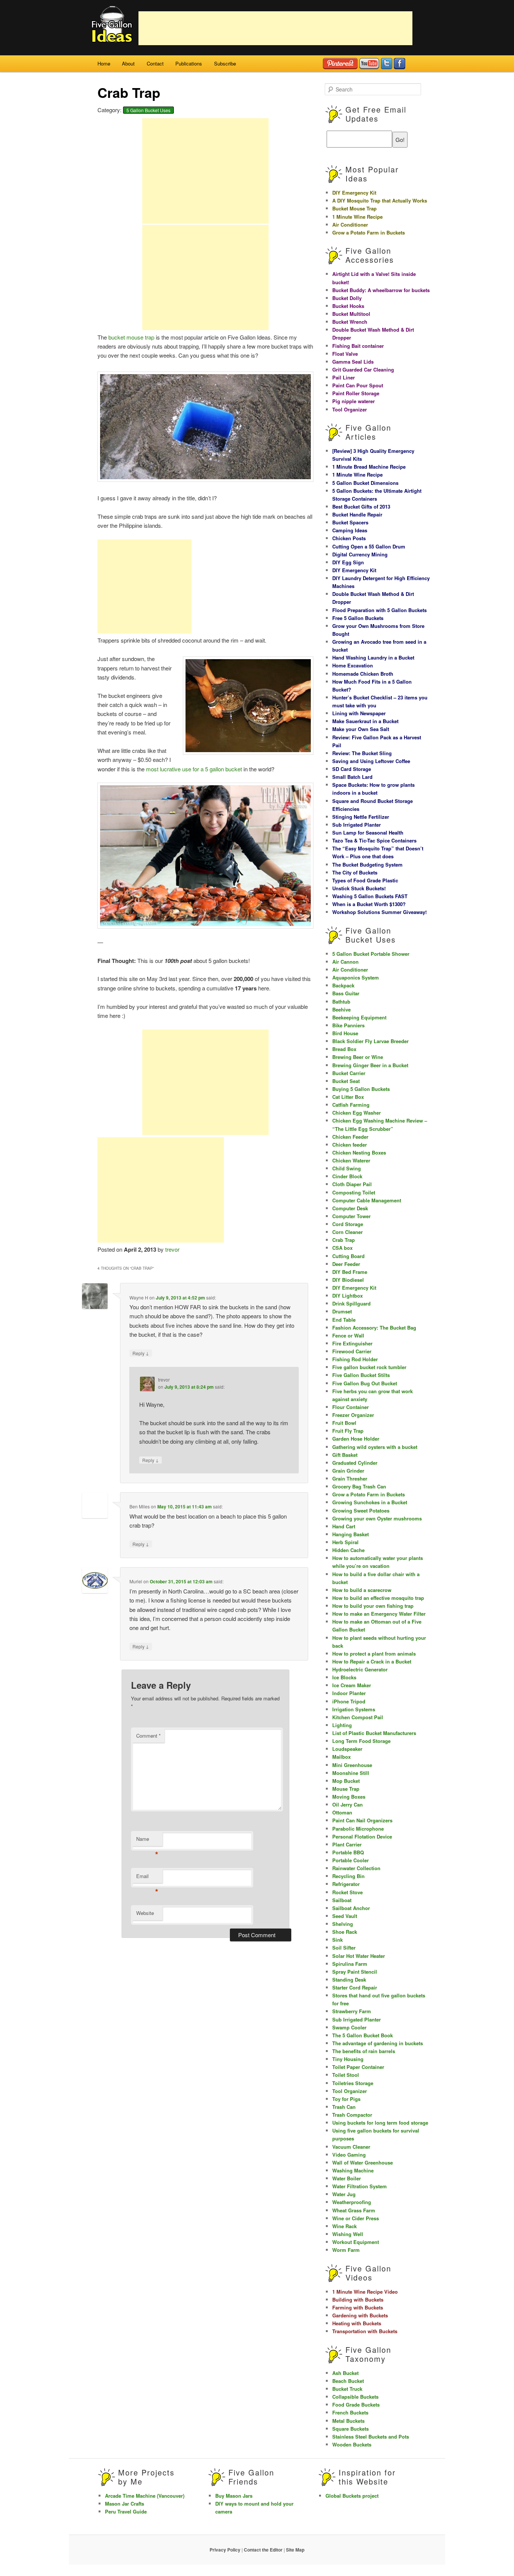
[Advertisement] (275, 28)
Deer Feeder (346, 1264)
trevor (172, 1249)
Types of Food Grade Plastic (365, 880)
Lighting (342, 1725)
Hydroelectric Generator (360, 1669)
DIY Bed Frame (350, 1272)
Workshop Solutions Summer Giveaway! (379, 912)
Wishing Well (348, 2234)
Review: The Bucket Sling (362, 753)
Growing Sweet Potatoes (361, 1510)
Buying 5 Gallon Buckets (361, 1089)
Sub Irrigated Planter (357, 825)
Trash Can (344, 2107)
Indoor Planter (349, 1693)
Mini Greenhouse (352, 1765)
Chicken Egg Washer (357, 1113)
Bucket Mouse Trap (354, 208)
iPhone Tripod (349, 1701)
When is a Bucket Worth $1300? (369, 904)
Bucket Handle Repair (357, 514)
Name (147, 1841)
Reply (141, 1353)
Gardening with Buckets (360, 2315)
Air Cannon (345, 962)
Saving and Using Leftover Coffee (371, 761)
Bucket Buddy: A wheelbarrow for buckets (381, 290)
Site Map (295, 2550)
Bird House (345, 1033)
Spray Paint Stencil (355, 1972)
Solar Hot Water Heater (359, 1956)
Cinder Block (347, 1176)
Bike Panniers (348, 1025)
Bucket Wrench (350, 322)
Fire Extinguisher (352, 1343)
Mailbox (341, 1757)
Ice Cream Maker (352, 1685)
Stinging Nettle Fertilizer (361, 817)
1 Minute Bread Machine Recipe (369, 467)
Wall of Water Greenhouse (363, 2162)
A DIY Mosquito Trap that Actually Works (380, 200)
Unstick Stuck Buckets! (359, 888)
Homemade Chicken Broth (363, 674)
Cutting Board (348, 1256)
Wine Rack (344, 2226)
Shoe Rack (345, 1932)
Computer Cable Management (367, 1200)
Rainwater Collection (356, 1868)
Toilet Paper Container (358, 2067)
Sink (338, 1940)
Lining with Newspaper (359, 713)
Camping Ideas (350, 530)
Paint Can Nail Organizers (362, 1820)
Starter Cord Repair (355, 1987)
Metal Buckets (348, 2421)
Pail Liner (344, 377)
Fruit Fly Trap (348, 1431)
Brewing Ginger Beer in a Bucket (370, 1065)
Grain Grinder (348, 1471)
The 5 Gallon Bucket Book (363, 2035)
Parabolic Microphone (358, 1829)
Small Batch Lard (352, 777)
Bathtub (341, 1002)
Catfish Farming (351, 1105)
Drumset (342, 1311)
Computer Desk (350, 1208)
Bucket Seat (346, 1081)
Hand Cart (344, 1526)
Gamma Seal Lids (353, 362)
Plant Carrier (347, 1844)
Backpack (343, 985)
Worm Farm (346, 2250)
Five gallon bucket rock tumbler (369, 1367)
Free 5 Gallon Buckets (358, 618)
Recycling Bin (348, 1876)
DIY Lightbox (347, 1296)
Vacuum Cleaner (351, 2147)
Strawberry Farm (352, 2011)
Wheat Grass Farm (354, 2210)
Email (147, 1878)
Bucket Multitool (351, 314)
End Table (344, 1320)
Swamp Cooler (349, 2027)
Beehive (341, 1009)
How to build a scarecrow (362, 1590)
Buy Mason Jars (234, 2496)
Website (145, 1913)
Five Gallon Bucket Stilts (361, 1375)
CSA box (342, 1248)
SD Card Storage (352, 769)
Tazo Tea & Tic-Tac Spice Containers (374, 840)
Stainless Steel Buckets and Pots (371, 2437)
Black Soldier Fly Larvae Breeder (370, 1041)
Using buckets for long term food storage (380, 2123)
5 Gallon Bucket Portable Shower (371, 954)
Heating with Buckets (357, 2323)
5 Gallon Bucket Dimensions (365, 483)
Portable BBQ (348, 1852)
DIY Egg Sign (348, 562)
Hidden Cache (348, 1550)
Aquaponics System (356, 977)
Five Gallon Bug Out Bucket (365, 1383)
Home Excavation (353, 665)
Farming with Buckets (358, 2307)
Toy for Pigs (346, 2099)
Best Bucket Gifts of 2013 (361, 507)
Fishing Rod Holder (355, 1359)
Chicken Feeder (350, 1137)
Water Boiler (347, 2178)
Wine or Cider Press (356, 2218)
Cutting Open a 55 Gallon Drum (369, 546)
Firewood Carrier (352, 1351)
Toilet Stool (346, 2075)
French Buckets (350, 2412)
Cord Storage (348, 1224)
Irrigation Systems (354, 1709)
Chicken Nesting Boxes (359, 1152)
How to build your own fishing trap (373, 1606)
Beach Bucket (348, 2381)
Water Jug (344, 2194)
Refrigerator (346, 1884)
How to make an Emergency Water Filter (379, 1614)
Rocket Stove (347, 1892)
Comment (148, 1736)
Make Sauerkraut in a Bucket (365, 721)
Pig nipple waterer (354, 401)
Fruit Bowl (344, 1423)
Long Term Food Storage (361, 1741)
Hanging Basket (351, 1534)
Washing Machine (353, 2170)
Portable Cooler (351, 1860)
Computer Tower (351, 1216)
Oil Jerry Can (347, 1804)
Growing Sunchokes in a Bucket (370, 1502)
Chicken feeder (350, 1145)
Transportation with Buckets (365, 2331)
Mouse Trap (346, 1789)
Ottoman (342, 1812)
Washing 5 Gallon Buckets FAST (370, 896)
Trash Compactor (352, 2115)
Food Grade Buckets (356, 2405)
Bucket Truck (347, 2389)
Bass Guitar (346, 993)
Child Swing (347, 1168)
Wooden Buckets (352, 2444)
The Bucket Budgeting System (367, 865)
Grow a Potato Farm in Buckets (369, 232)
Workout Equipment (356, 2242)
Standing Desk (349, 1980)
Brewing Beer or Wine (358, 1057)
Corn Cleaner (347, 1232)
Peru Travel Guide (126, 2511)
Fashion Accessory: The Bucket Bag (374, 1328)
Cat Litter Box (348, 1097)
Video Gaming (349, 2155)
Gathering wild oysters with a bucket (375, 1447)
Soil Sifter (344, 1948)
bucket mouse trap (131, 337)
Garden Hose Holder (356, 1439)
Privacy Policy (225, 2550)
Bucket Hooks (348, 306)
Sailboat (342, 1900)
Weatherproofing (352, 2202)
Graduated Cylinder (355, 1463)
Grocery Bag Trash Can (359, 1486)
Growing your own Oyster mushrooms (377, 1518)
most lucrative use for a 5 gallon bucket (194, 769)
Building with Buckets (358, 2300)
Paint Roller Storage (356, 393)
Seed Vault (345, 1916)
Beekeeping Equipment (359, 1017)
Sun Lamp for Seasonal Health (368, 833)
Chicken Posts (349, 538)
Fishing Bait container (358, 346)
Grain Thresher (350, 1478)
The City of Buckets (355, 872)
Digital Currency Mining (360, 554)
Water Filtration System (360, 2186)
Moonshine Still (351, 1773)
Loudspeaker (347, 1749)
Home (104, 63)
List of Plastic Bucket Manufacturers (374, 1733)
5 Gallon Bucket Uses (148, 110)
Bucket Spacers (350, 522)
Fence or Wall (348, 1335)
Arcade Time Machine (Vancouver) (145, 2496)
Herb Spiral (345, 1542)
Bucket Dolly (347, 298)
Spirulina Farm (350, 1964)
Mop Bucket (346, 1781)
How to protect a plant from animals (374, 1654)
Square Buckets (351, 2429)
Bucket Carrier (349, 1073)
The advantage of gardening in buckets (378, 2043)
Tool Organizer (350, 409)
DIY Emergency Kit (354, 193)
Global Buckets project (352, 2496)
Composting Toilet (354, 1192)
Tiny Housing (348, 2059)
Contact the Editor (263, 2550)
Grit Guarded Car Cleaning (363, 369)
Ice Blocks (344, 1677)
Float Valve (345, 354)
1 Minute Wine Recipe (357, 217)
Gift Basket (345, 1455)
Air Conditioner (350, 225)
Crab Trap (344, 1240)
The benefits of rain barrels (364, 2051)
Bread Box (344, 1049)
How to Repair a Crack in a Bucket (372, 1661)
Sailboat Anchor (351, 1908)
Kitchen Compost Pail (358, 1717)
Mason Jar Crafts (125, 2504)
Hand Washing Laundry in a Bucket (373, 657)
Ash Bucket (345, 2373)
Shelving (343, 1924)
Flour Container (351, 1407)
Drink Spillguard (351, 1303)
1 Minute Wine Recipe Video (365, 2292)
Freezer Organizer (353, 1415)
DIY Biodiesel (348, 1280)
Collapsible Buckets (355, 2397)
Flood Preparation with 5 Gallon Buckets (379, 610)
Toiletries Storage (353, 2083)
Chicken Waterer (351, 1160)
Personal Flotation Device (362, 1836)
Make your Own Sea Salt (361, 729)
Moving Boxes (349, 1797)
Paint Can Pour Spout (358, 385)
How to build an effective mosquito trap (378, 1598)
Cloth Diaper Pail (352, 1184)
